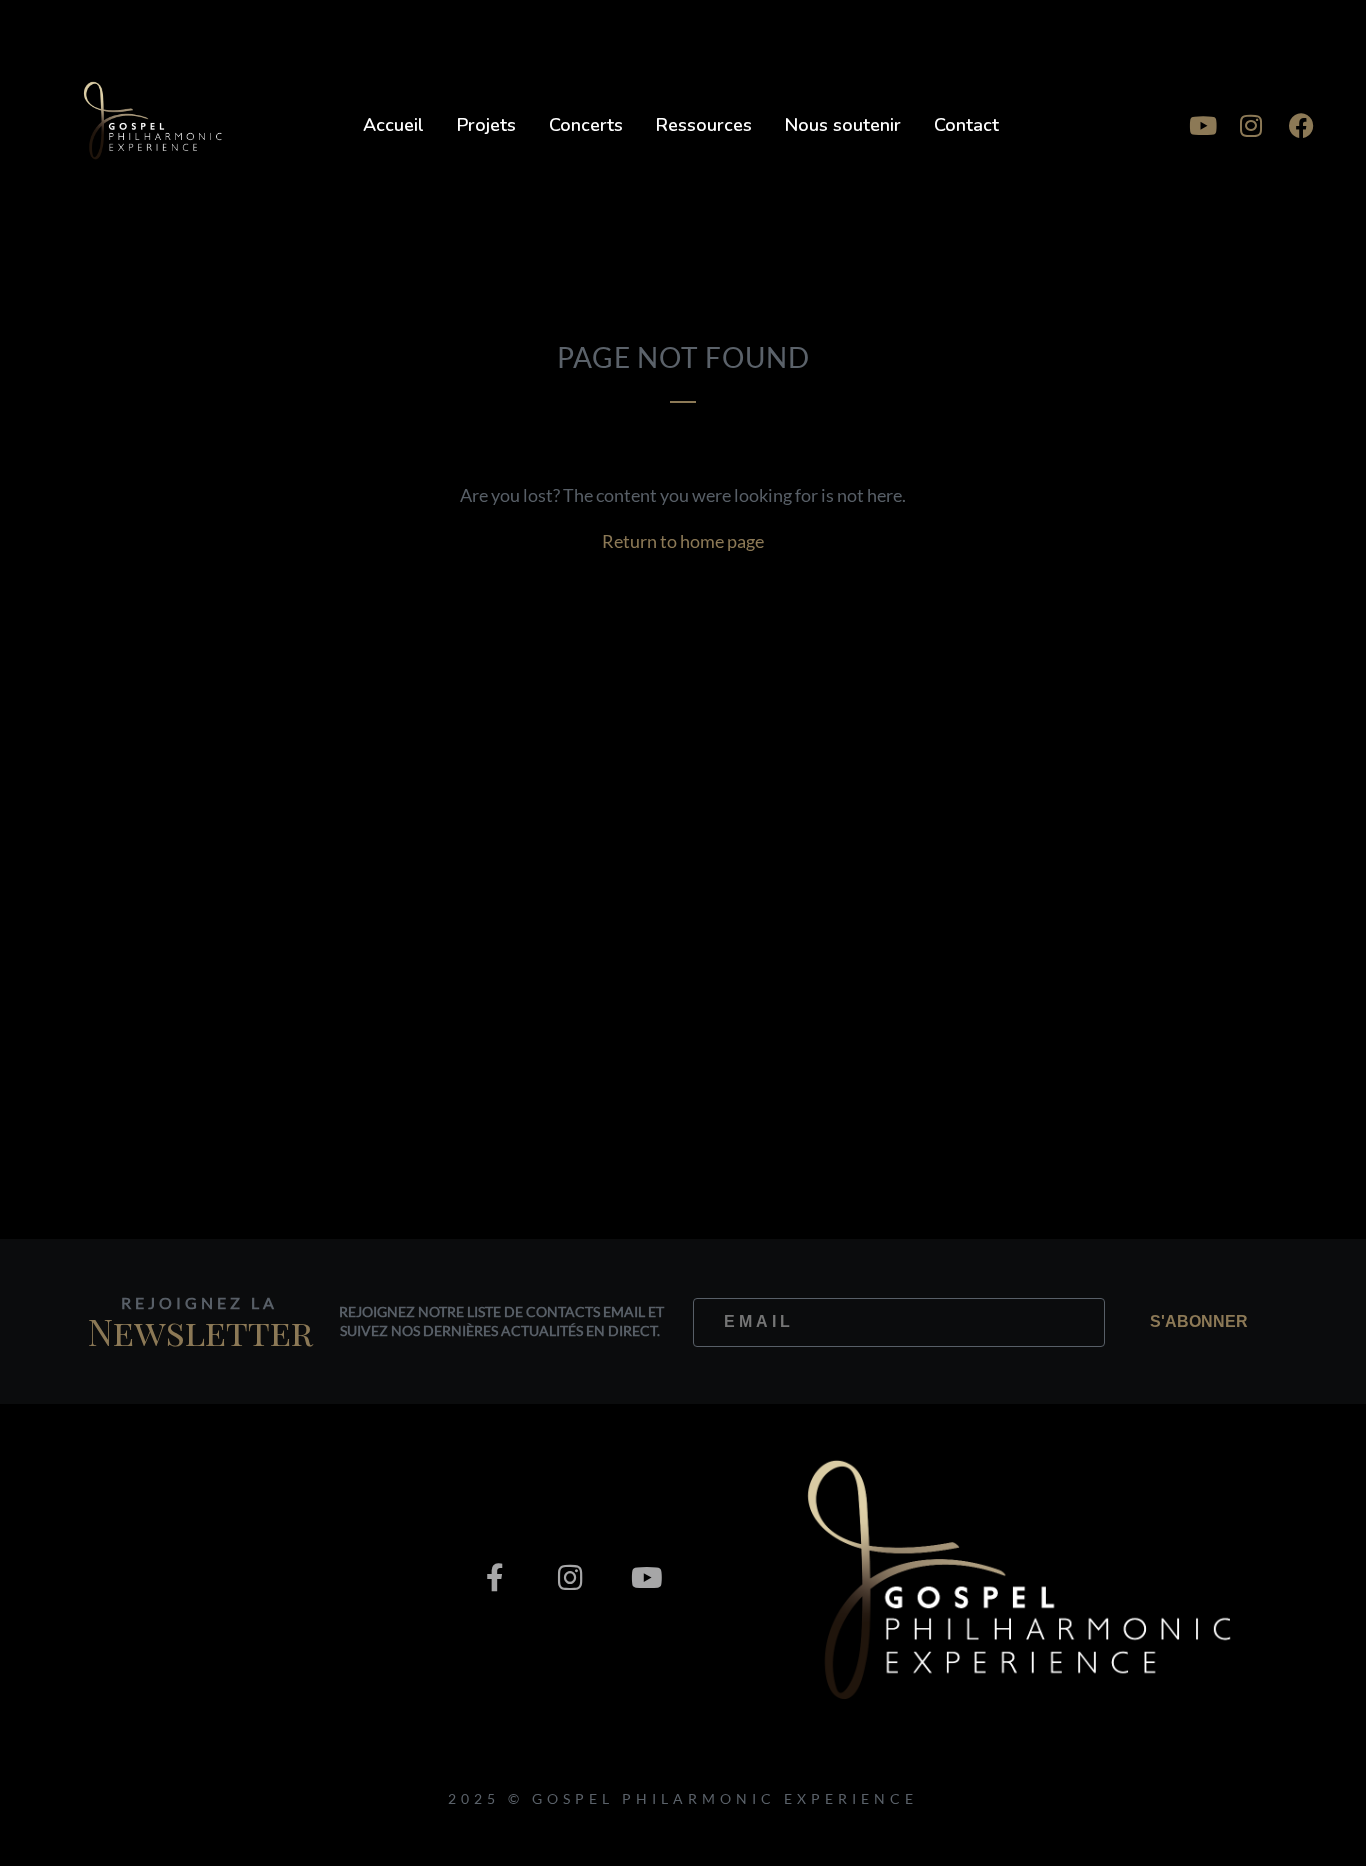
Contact (966, 125)
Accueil (393, 125)
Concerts (586, 125)
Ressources (704, 125)
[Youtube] (1201, 125)
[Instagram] (1251, 125)
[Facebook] (1301, 125)
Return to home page (683, 541)
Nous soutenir (843, 125)
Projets (486, 125)
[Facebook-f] (495, 1578)
